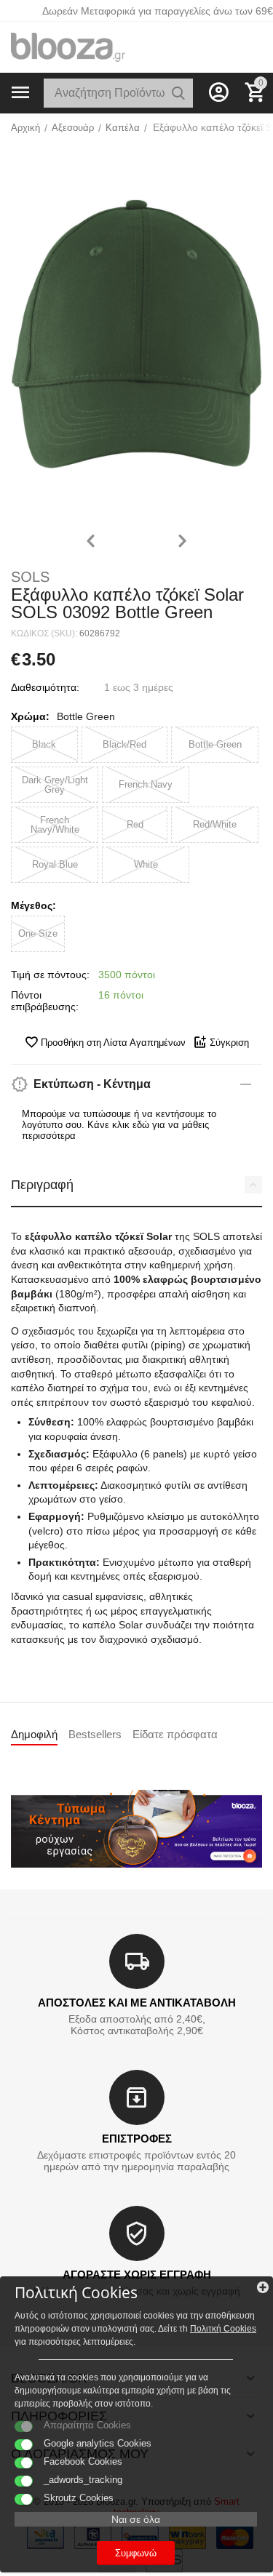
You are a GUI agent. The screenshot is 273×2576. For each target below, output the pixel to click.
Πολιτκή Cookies (223, 2329)
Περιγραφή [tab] (42, 1185)
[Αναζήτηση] (178, 93)
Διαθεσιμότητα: (45, 687)
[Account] (218, 92)
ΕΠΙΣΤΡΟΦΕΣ (137, 2139)
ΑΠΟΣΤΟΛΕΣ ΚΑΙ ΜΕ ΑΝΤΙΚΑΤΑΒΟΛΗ (137, 2003)
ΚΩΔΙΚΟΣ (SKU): (44, 633)
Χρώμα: (30, 716)
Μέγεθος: (33, 905)
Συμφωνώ (136, 2553)
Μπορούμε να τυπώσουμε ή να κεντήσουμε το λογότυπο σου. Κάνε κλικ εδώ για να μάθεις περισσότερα (119, 1125)
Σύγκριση (229, 1043)
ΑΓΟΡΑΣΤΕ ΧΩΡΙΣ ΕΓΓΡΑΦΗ (137, 2275)
